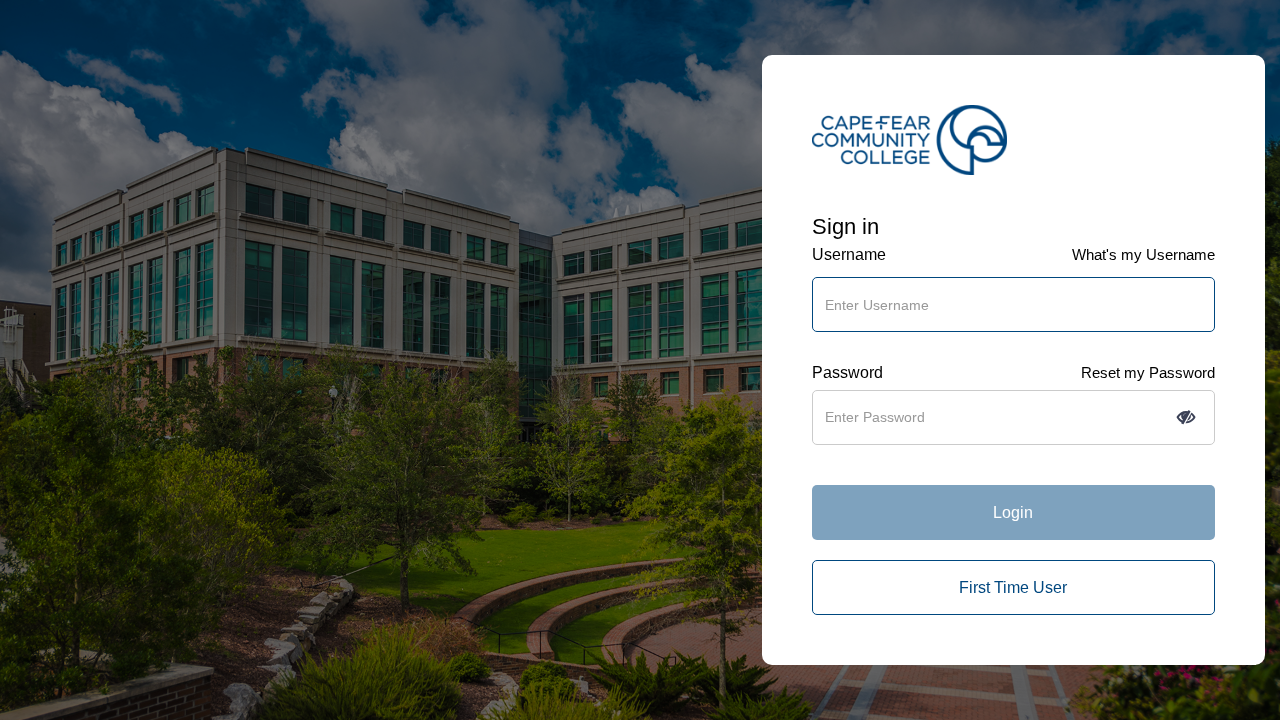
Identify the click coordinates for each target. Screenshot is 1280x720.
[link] (1013, 587)
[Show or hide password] (1186, 417)
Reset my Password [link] (1148, 372)
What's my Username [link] (1143, 254)
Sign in (845, 227)
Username (849, 254)
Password (847, 372)
